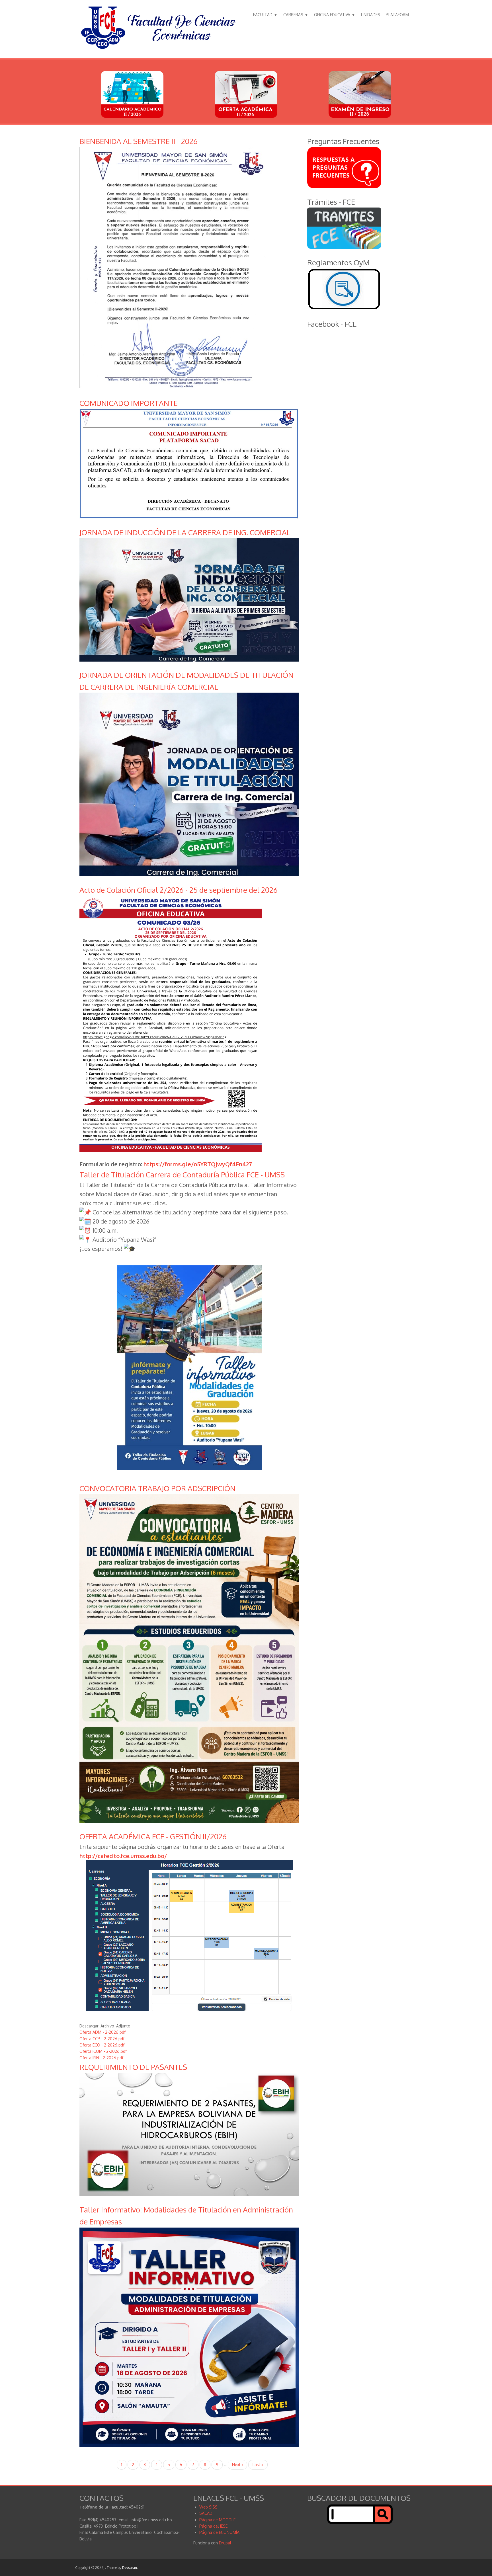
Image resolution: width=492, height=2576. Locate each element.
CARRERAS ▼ (296, 15)
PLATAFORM (397, 15)
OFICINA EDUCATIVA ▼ (335, 15)
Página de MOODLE (217, 2520)
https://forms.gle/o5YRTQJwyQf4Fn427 (198, 1164)
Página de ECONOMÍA (219, 2532)
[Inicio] (158, 49)
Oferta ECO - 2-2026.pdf (102, 2045)
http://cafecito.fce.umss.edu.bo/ (123, 1856)
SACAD (206, 2513)
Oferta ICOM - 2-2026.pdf (103, 2051)
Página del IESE (213, 2526)
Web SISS (208, 2507)
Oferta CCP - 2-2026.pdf (102, 2039)
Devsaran (130, 2568)
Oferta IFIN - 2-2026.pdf (101, 2058)
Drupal (225, 2543)
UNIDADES (371, 15)
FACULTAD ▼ (265, 15)
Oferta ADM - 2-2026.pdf (102, 2032)
